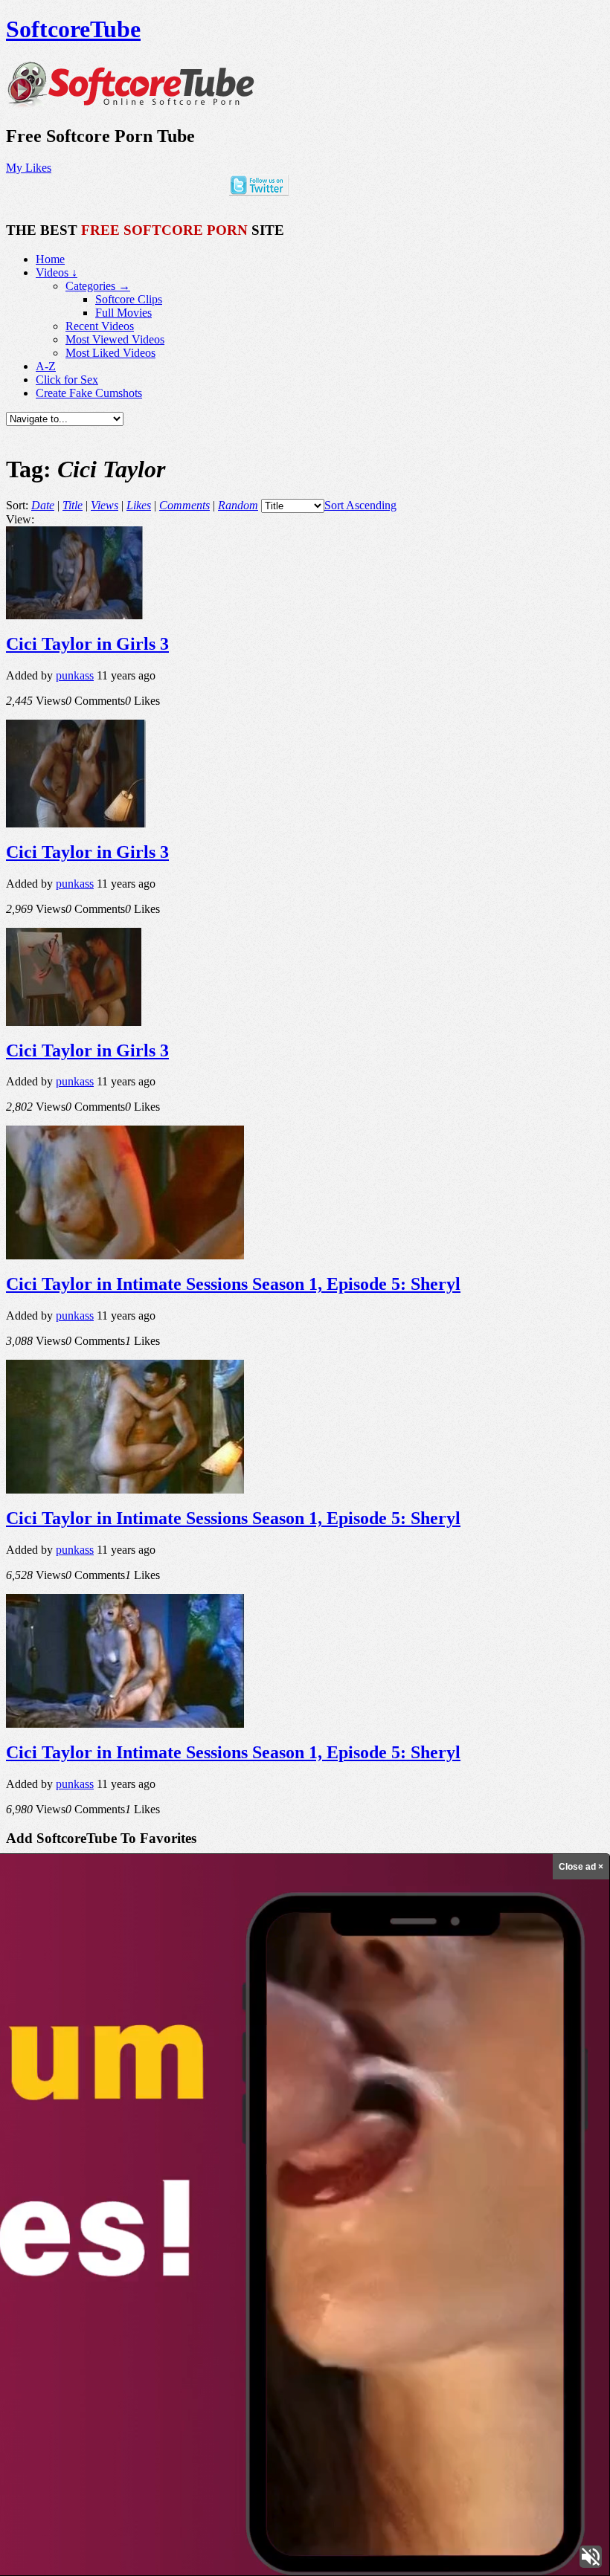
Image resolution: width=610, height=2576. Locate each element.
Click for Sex (67, 380)
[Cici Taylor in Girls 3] (74, 615)
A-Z (46, 366)
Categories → (98, 286)
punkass (75, 675)
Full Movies (123, 313)
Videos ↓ (57, 272)
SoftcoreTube (73, 29)
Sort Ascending (360, 505)
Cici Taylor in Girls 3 (87, 644)
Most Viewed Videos (115, 339)
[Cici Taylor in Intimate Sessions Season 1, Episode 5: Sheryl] (125, 1255)
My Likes (29, 168)
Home (50, 259)
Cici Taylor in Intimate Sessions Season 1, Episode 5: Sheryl (233, 1284)
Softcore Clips (129, 299)
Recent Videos (100, 326)
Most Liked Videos (110, 353)
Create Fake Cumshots (89, 393)
